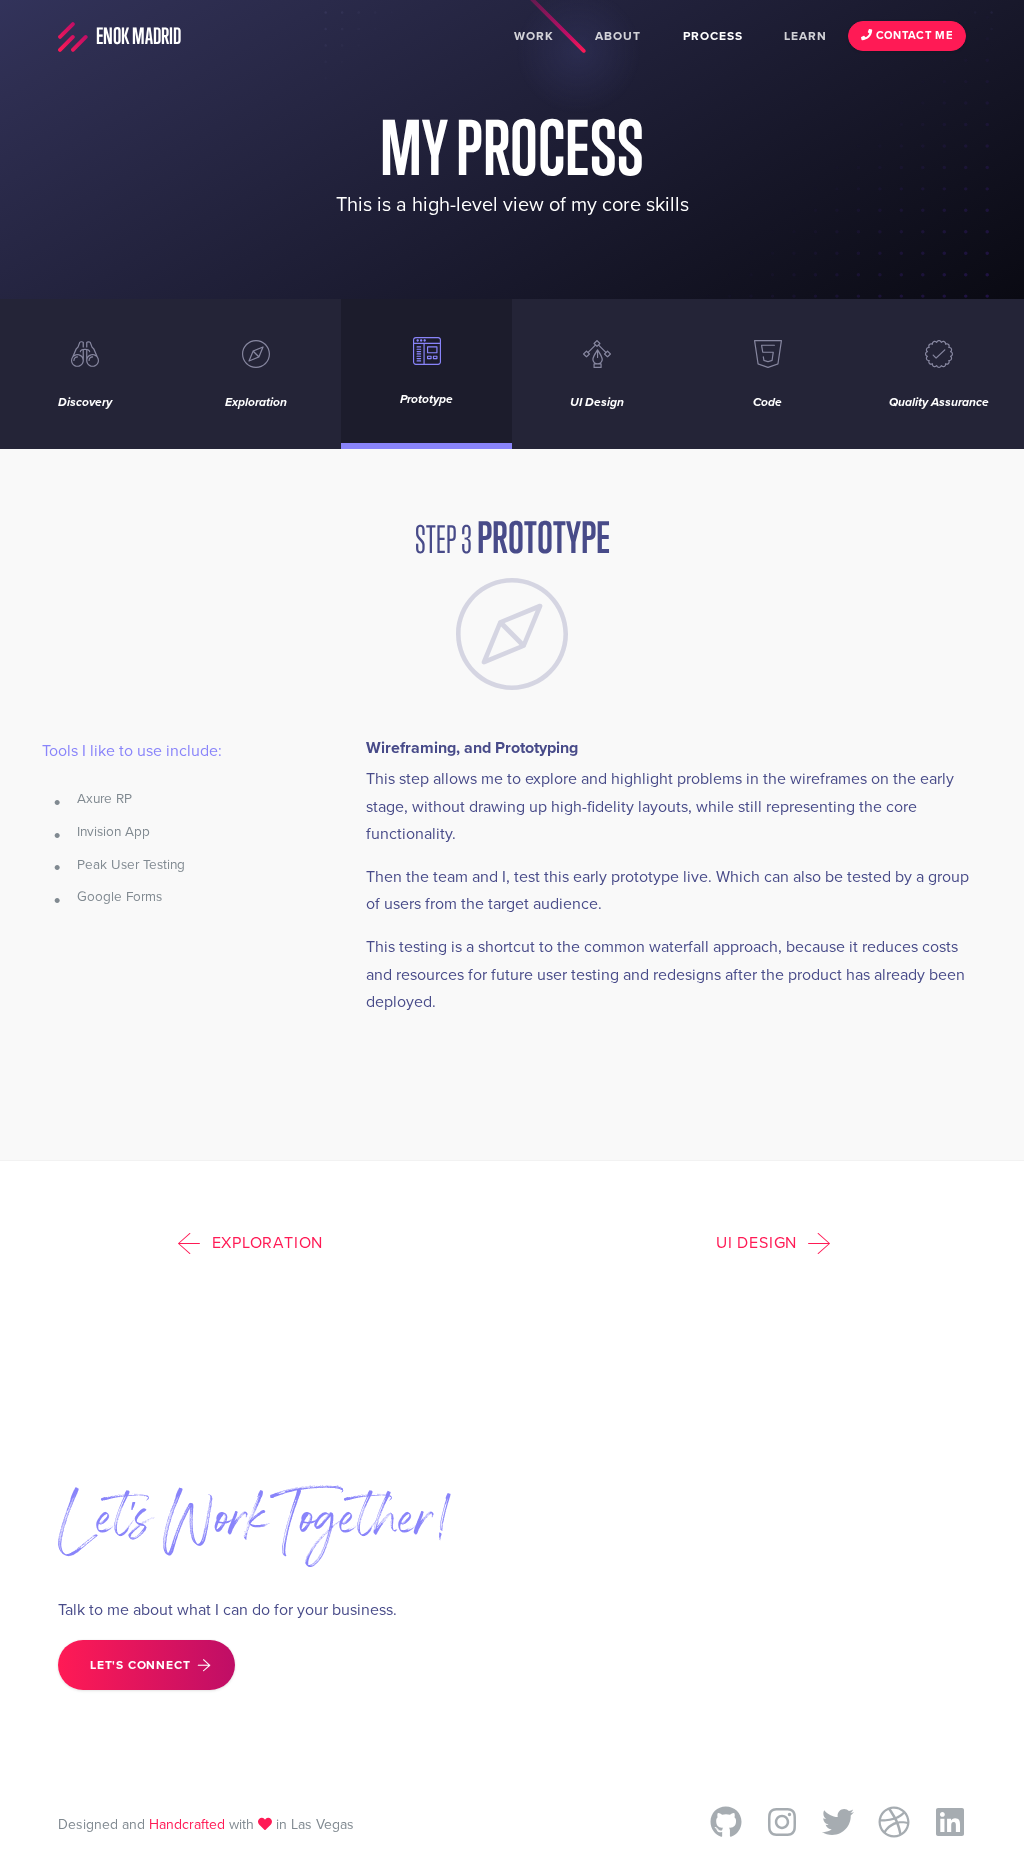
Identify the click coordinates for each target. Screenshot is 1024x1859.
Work (534, 36)
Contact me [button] (912, 35)
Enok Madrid (137, 36)
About (618, 36)
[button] (256, 1242)
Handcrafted (187, 1824)
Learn (805, 36)
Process (713, 36)
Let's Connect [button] (140, 1665)
